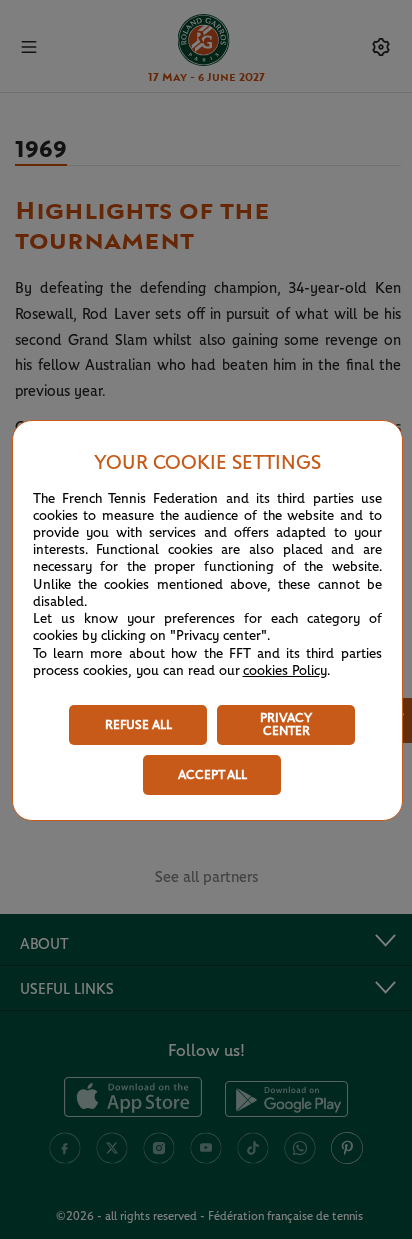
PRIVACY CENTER (286, 725)
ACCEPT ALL (212, 775)
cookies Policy (285, 671)
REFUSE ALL (138, 725)
